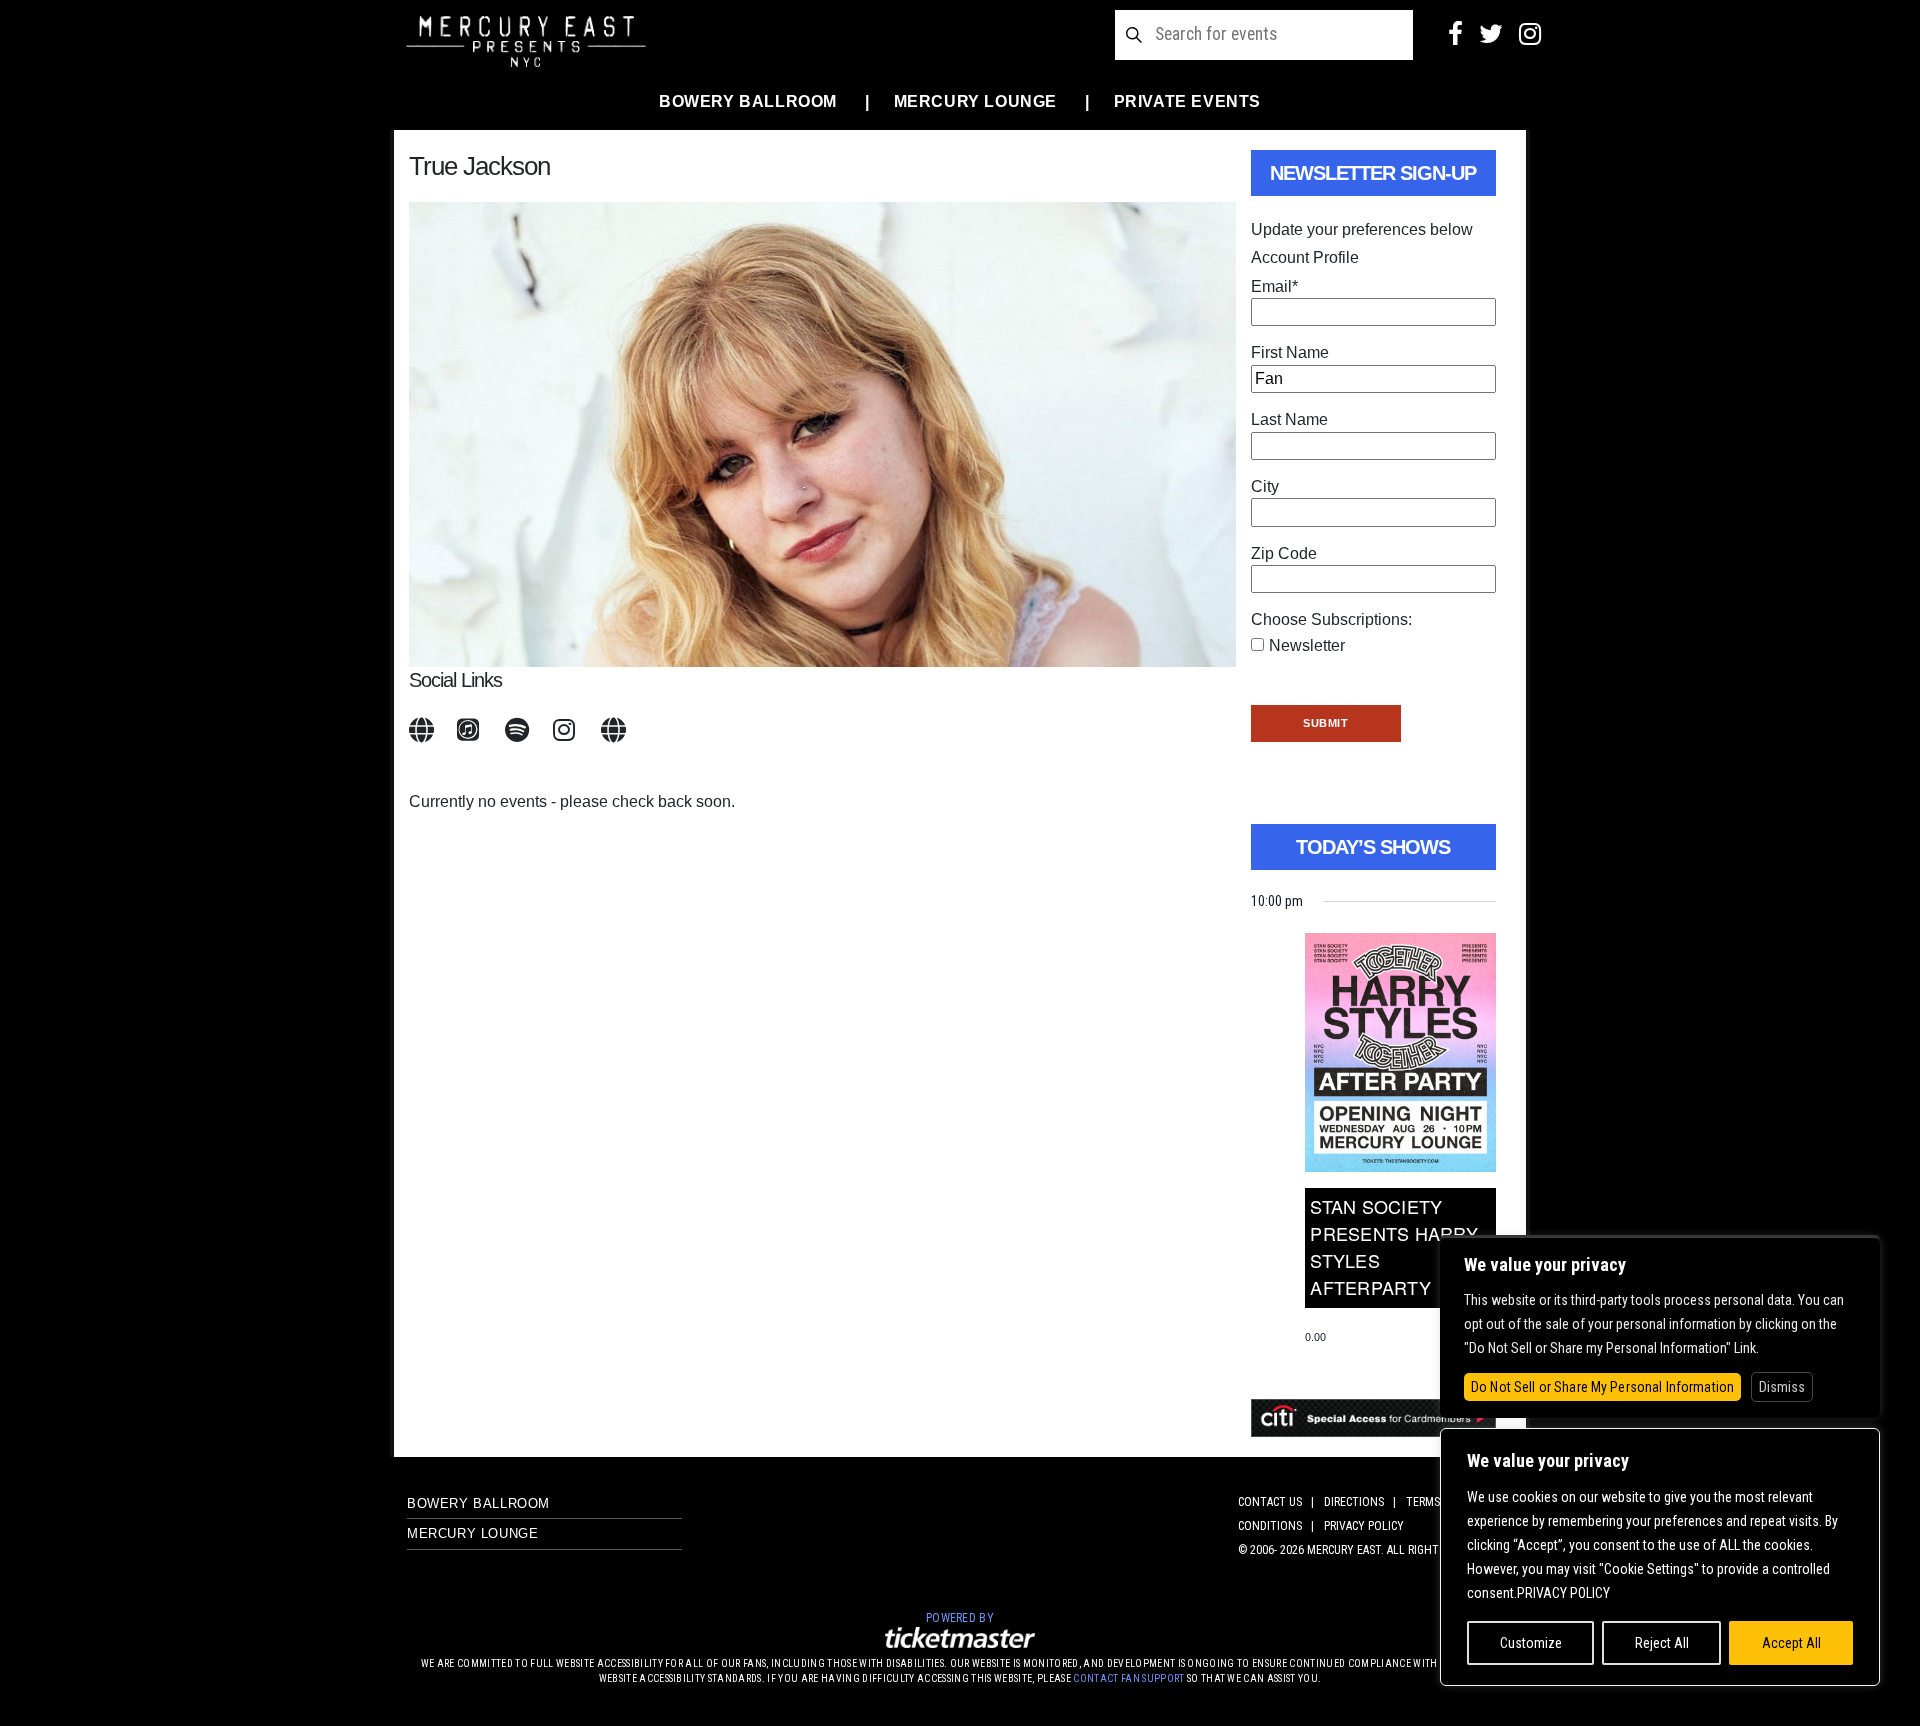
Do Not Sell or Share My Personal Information (1602, 1387)
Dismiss (1782, 1387)
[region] (1660, 1557)
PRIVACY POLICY (1364, 1526)
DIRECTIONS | (1363, 1502)
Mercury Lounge (975, 101)
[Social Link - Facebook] (1455, 34)
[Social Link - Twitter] (1491, 34)
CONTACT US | (1279, 1502)
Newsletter (1307, 645)
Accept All (1791, 1643)
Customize (1531, 1643)
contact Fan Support (1130, 1678)
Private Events (1187, 101)
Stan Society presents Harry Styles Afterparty (1394, 1246)
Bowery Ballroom (748, 101)
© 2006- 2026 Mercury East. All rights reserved (1368, 1550)
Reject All (1662, 1643)
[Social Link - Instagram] (1530, 34)
